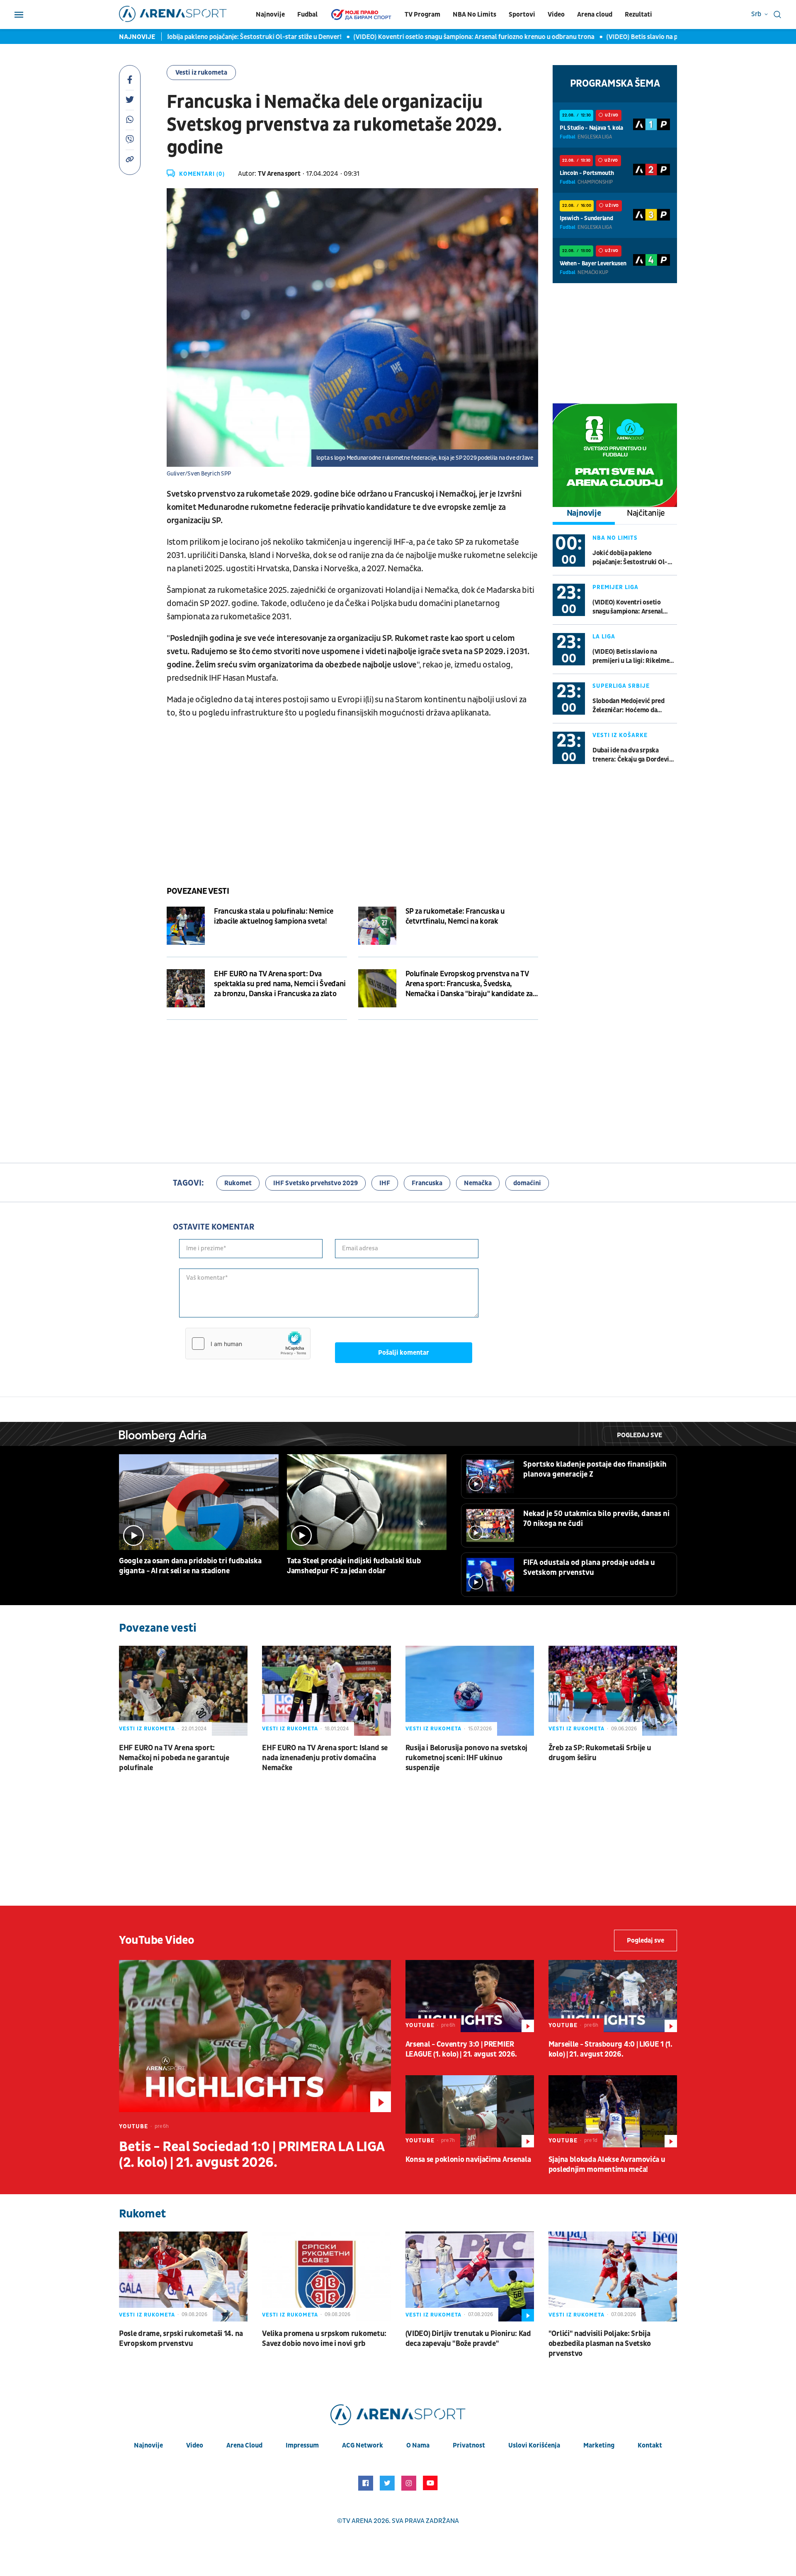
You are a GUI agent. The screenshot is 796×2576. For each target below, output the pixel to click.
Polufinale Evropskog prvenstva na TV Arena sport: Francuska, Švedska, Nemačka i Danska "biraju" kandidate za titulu (469, 984)
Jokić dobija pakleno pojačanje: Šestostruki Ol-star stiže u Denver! (194, 37)
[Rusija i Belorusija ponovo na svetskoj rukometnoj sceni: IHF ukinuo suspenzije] (470, 1691)
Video (556, 15)
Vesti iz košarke (620, 735)
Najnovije (270, 15)
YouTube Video (157, 1940)
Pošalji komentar (404, 1353)
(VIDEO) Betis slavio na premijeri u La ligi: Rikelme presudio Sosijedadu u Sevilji (670, 37)
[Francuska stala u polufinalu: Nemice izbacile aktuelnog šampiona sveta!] (186, 926)
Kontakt (650, 2445)
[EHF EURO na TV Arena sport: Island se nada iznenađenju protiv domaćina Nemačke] (326, 1691)
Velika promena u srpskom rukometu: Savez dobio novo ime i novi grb (324, 2339)
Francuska (427, 1183)
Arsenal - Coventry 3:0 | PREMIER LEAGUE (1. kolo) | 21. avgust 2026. (461, 2049)
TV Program (422, 15)
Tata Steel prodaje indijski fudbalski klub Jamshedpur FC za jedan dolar (354, 1566)
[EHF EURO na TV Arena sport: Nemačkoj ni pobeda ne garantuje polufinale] (183, 1691)
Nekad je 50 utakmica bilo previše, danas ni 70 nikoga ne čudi (596, 1519)
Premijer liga (615, 587)
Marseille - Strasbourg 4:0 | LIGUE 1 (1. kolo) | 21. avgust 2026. (610, 2049)
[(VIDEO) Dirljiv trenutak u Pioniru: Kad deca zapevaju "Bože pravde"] (470, 2276)
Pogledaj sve (639, 1435)
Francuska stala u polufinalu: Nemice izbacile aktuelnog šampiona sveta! (274, 916)
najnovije (148, 2445)
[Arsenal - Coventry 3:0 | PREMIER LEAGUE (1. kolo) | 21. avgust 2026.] (470, 1996)
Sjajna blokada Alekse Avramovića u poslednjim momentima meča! (607, 2165)
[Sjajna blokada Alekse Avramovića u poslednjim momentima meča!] (613, 2111)
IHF (385, 1183)
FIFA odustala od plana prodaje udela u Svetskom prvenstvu (589, 1568)
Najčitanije (646, 513)
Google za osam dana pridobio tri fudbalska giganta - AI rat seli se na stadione (190, 1566)
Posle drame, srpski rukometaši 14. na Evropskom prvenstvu (181, 2339)
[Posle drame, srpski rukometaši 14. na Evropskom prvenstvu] (183, 2276)
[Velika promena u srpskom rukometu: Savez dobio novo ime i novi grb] (326, 2276)
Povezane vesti (198, 891)
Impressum (302, 2445)
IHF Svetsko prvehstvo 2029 (315, 1183)
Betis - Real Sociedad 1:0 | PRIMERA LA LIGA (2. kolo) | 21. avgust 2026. (252, 2155)
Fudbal (307, 15)
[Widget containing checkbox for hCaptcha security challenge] (248, 1344)
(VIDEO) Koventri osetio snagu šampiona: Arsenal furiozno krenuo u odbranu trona (424, 37)
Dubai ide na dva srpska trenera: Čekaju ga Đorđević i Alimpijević (634, 755)
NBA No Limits (474, 15)
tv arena (357, 2521)
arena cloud (244, 2445)
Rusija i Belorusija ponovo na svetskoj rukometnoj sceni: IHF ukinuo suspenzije (467, 1758)
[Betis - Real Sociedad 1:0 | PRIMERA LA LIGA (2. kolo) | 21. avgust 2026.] (255, 2036)
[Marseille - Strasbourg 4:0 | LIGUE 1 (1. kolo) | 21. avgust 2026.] (613, 1996)
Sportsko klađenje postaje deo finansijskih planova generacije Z (595, 1469)
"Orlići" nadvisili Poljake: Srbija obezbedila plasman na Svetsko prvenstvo (600, 2344)
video (195, 2445)
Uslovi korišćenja (534, 2445)
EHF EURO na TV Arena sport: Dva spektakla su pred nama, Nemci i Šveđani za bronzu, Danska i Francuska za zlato (280, 984)
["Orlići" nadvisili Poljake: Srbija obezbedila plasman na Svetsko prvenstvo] (613, 2276)
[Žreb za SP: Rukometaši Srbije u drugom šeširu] (613, 1691)
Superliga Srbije (621, 686)
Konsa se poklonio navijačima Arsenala (468, 2160)
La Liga (604, 637)
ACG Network (363, 2445)
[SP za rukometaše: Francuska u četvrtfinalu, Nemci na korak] (377, 926)
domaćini (527, 1183)
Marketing (599, 2445)
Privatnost (469, 2445)
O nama (418, 2445)
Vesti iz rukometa (201, 73)
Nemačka (478, 1183)
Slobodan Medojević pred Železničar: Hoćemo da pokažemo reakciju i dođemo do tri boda (633, 706)
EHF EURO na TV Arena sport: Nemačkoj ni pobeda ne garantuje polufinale (174, 1758)
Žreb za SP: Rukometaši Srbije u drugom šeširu (600, 1753)
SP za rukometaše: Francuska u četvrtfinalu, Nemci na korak (455, 916)
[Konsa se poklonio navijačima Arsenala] (470, 2111)
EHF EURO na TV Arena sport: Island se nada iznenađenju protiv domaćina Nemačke (325, 1758)
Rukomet (238, 1183)
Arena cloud (595, 15)
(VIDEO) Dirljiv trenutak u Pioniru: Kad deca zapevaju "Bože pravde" (468, 2339)
